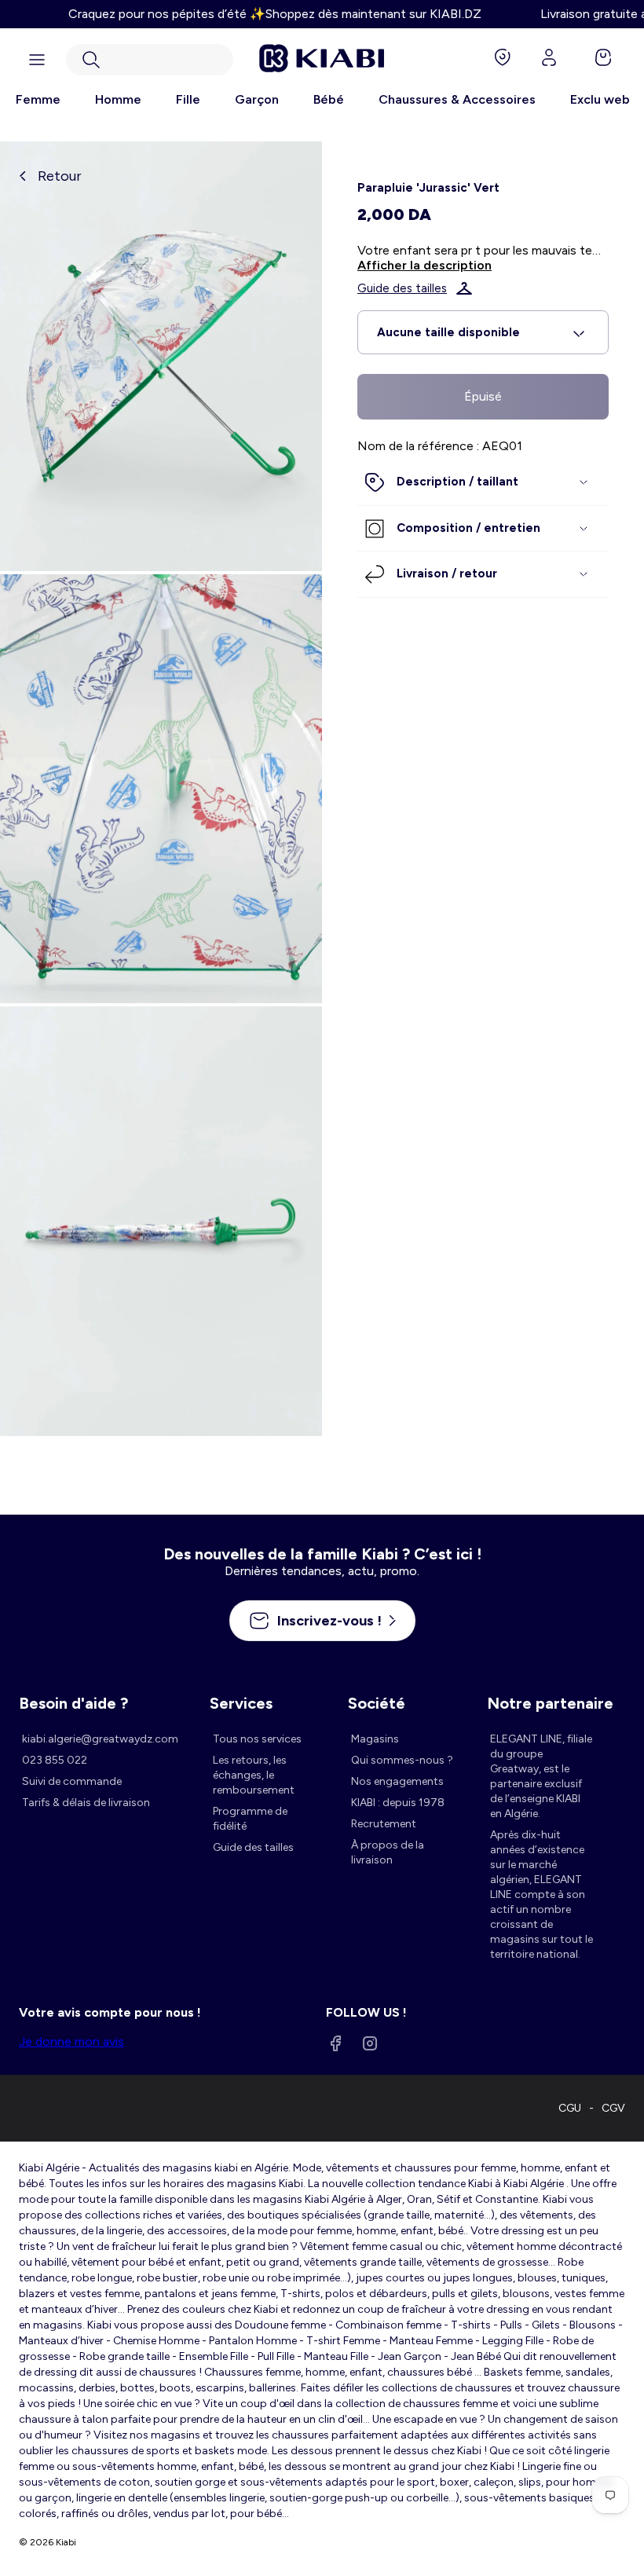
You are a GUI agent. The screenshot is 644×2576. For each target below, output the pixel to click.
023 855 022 (55, 1760)
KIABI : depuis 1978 (398, 1803)
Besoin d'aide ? (73, 1703)
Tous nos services (257, 1739)
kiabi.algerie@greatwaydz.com (100, 1739)
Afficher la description (424, 265)
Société (377, 1703)
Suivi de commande (72, 1781)
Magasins (375, 1739)
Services (241, 1703)
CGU (570, 2108)
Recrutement (384, 1824)
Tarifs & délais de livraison (86, 1803)
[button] (150, 60)
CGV (613, 2108)
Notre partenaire (550, 1703)
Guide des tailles (402, 288)
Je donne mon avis (71, 2041)
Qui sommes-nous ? (402, 1760)
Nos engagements (397, 1781)
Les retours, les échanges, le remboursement (254, 1775)
